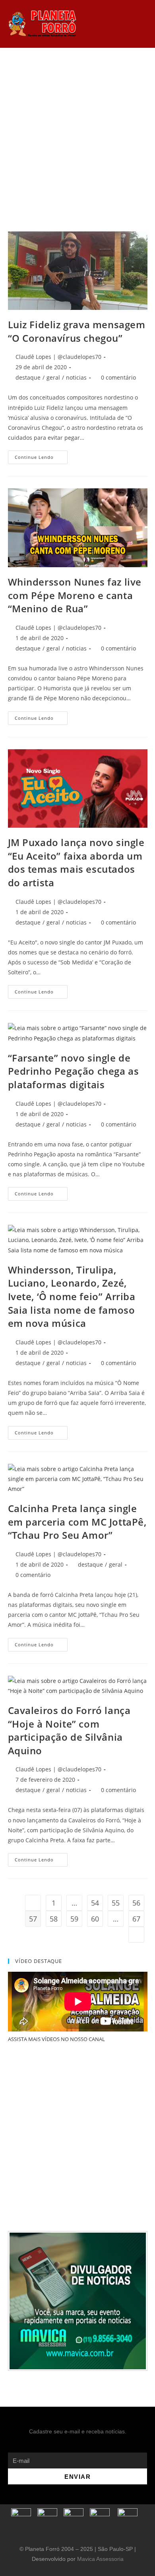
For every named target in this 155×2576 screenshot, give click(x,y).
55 (116, 1903)
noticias (76, 377)
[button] (102, 24)
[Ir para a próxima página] (136, 1935)
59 (74, 1919)
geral (53, 377)
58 (54, 1919)
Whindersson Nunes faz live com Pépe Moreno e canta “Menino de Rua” (75, 595)
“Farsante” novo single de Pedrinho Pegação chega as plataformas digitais (74, 1071)
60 (95, 1919)
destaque (28, 377)
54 (95, 1903)
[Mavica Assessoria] (78, 2300)
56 (136, 1903)
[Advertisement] (77, 130)
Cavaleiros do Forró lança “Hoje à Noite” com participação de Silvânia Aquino (69, 1730)
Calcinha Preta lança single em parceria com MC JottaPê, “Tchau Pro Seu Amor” (77, 1522)
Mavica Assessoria (100, 2559)
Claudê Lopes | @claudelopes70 (58, 357)
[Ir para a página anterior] (33, 1903)
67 (136, 1919)
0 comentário (118, 377)
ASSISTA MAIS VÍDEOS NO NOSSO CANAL (56, 2039)
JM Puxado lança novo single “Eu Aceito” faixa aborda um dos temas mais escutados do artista (76, 862)
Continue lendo (41, 455)
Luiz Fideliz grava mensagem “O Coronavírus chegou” (77, 331)
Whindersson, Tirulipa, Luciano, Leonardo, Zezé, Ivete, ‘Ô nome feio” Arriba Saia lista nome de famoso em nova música (72, 1296)
